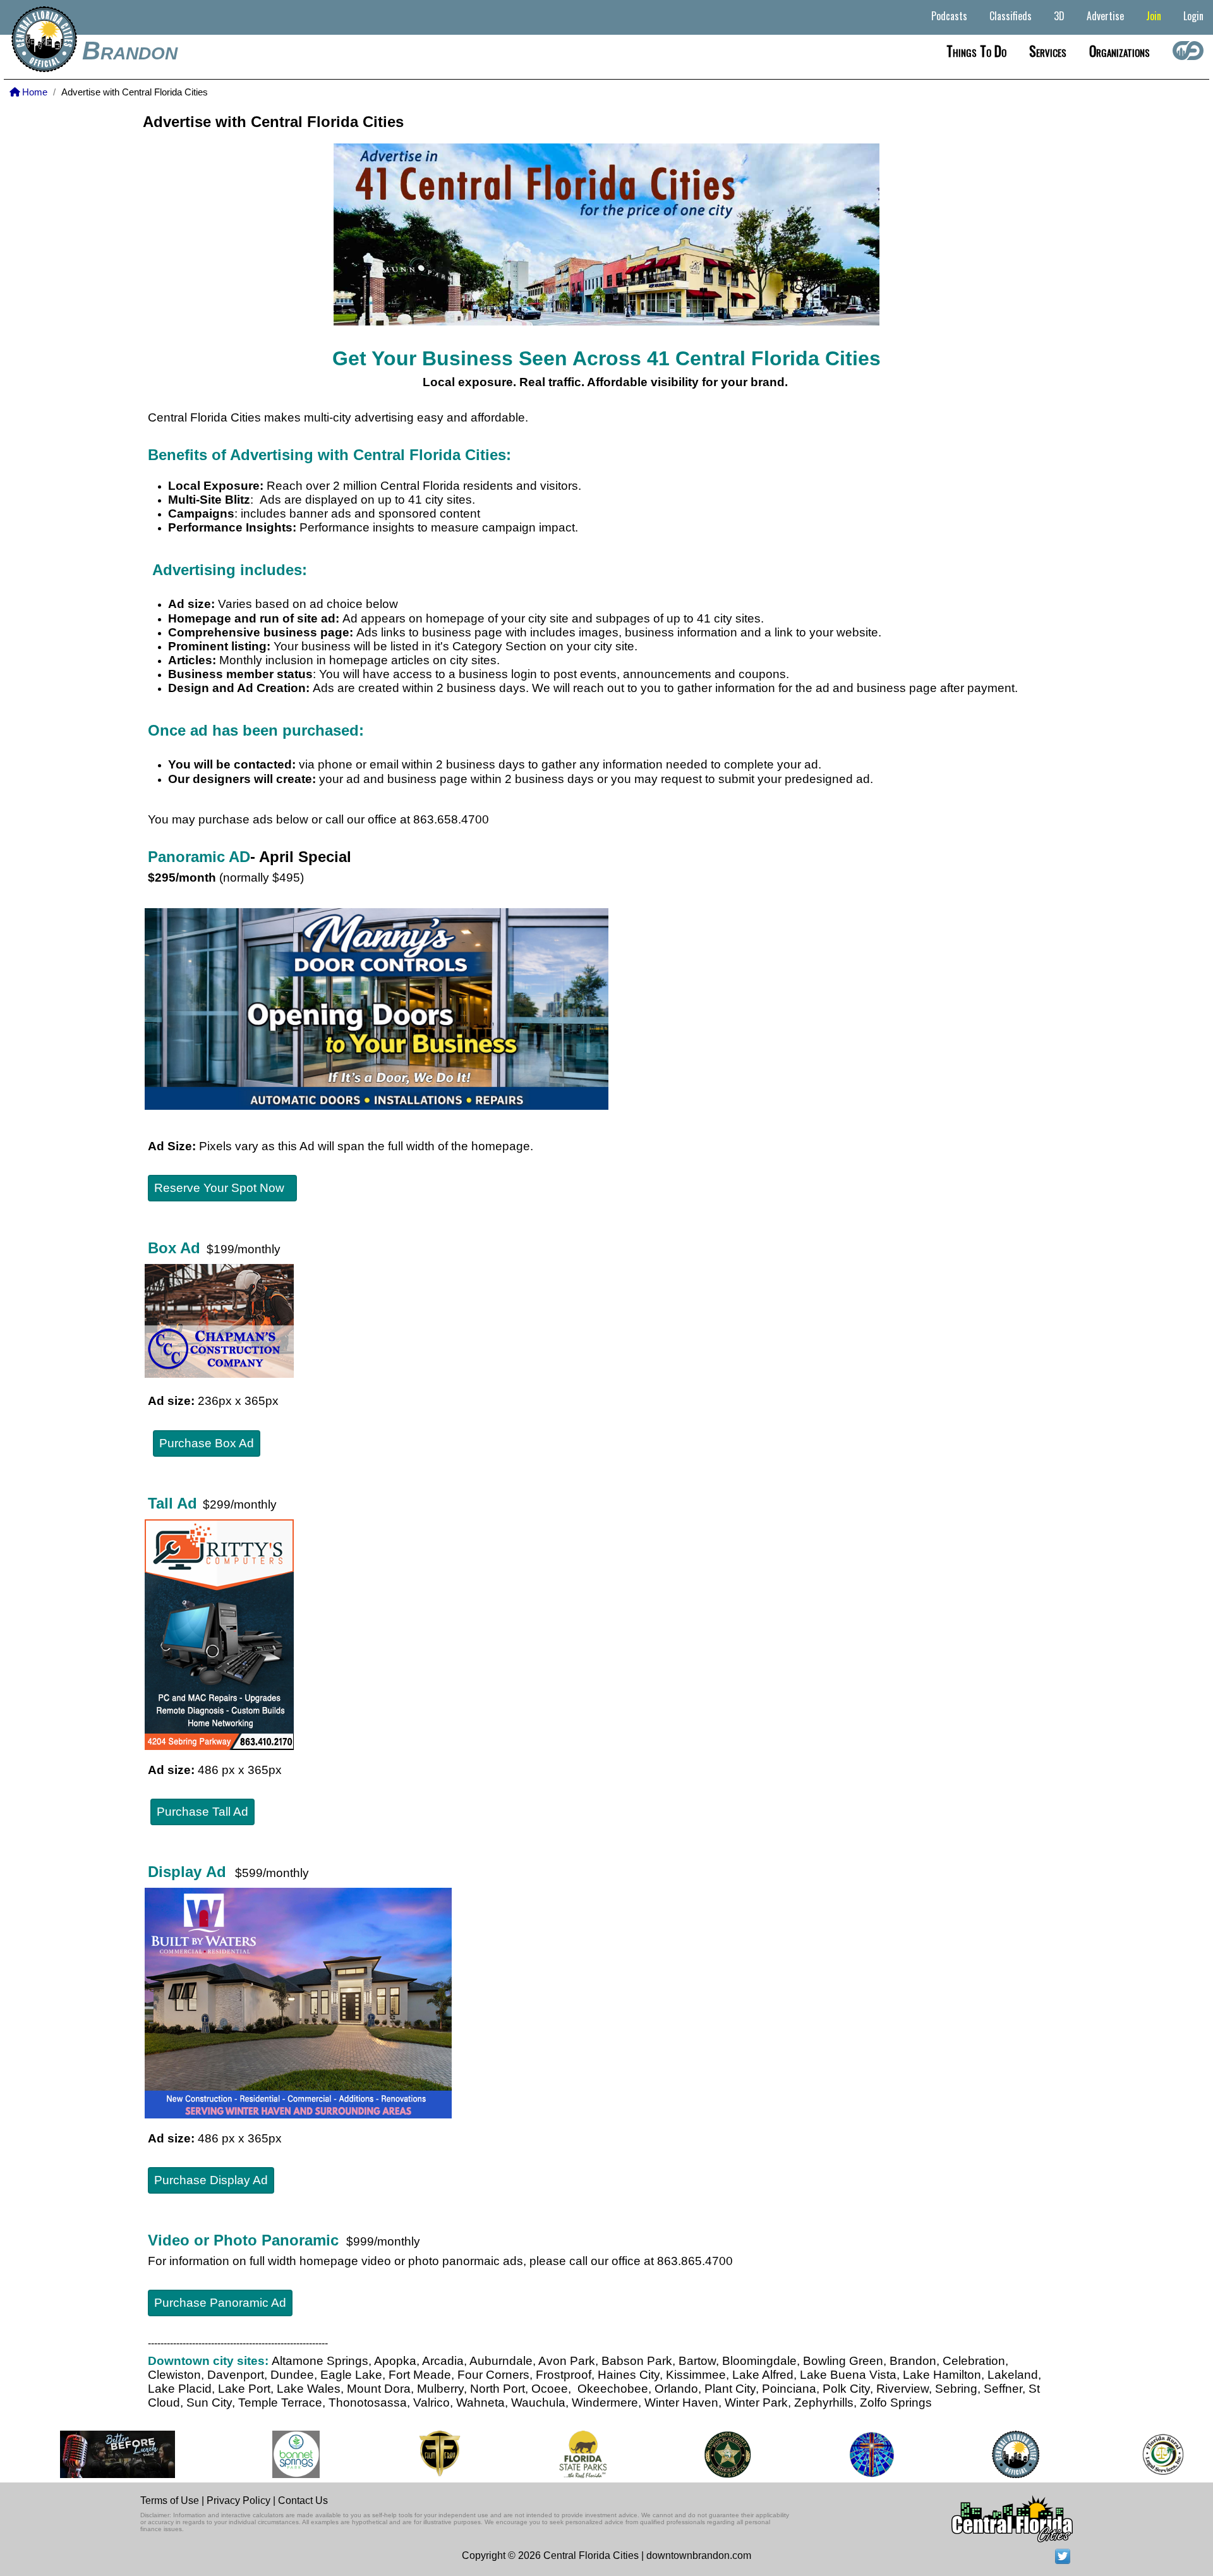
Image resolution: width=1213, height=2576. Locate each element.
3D (1059, 16)
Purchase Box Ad (207, 1443)
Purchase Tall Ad (202, 1812)
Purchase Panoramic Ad (220, 2303)
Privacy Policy (238, 2500)
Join (1154, 16)
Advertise (1105, 16)
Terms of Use (170, 2500)
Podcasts (949, 16)
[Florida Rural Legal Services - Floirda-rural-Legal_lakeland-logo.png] (1129, 2454)
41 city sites (438, 500)
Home (33, 92)
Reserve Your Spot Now (222, 1188)
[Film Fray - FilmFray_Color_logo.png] (407, 2454)
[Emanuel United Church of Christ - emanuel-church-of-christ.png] (838, 2454)
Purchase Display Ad (211, 2180)
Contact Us (303, 2500)
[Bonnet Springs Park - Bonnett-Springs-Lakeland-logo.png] (263, 2454)
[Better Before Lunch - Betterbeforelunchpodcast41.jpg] (84, 2454)
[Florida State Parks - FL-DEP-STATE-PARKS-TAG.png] (550, 2454)
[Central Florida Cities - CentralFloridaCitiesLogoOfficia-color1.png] (983, 2454)
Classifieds (1011, 16)
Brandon (130, 51)
